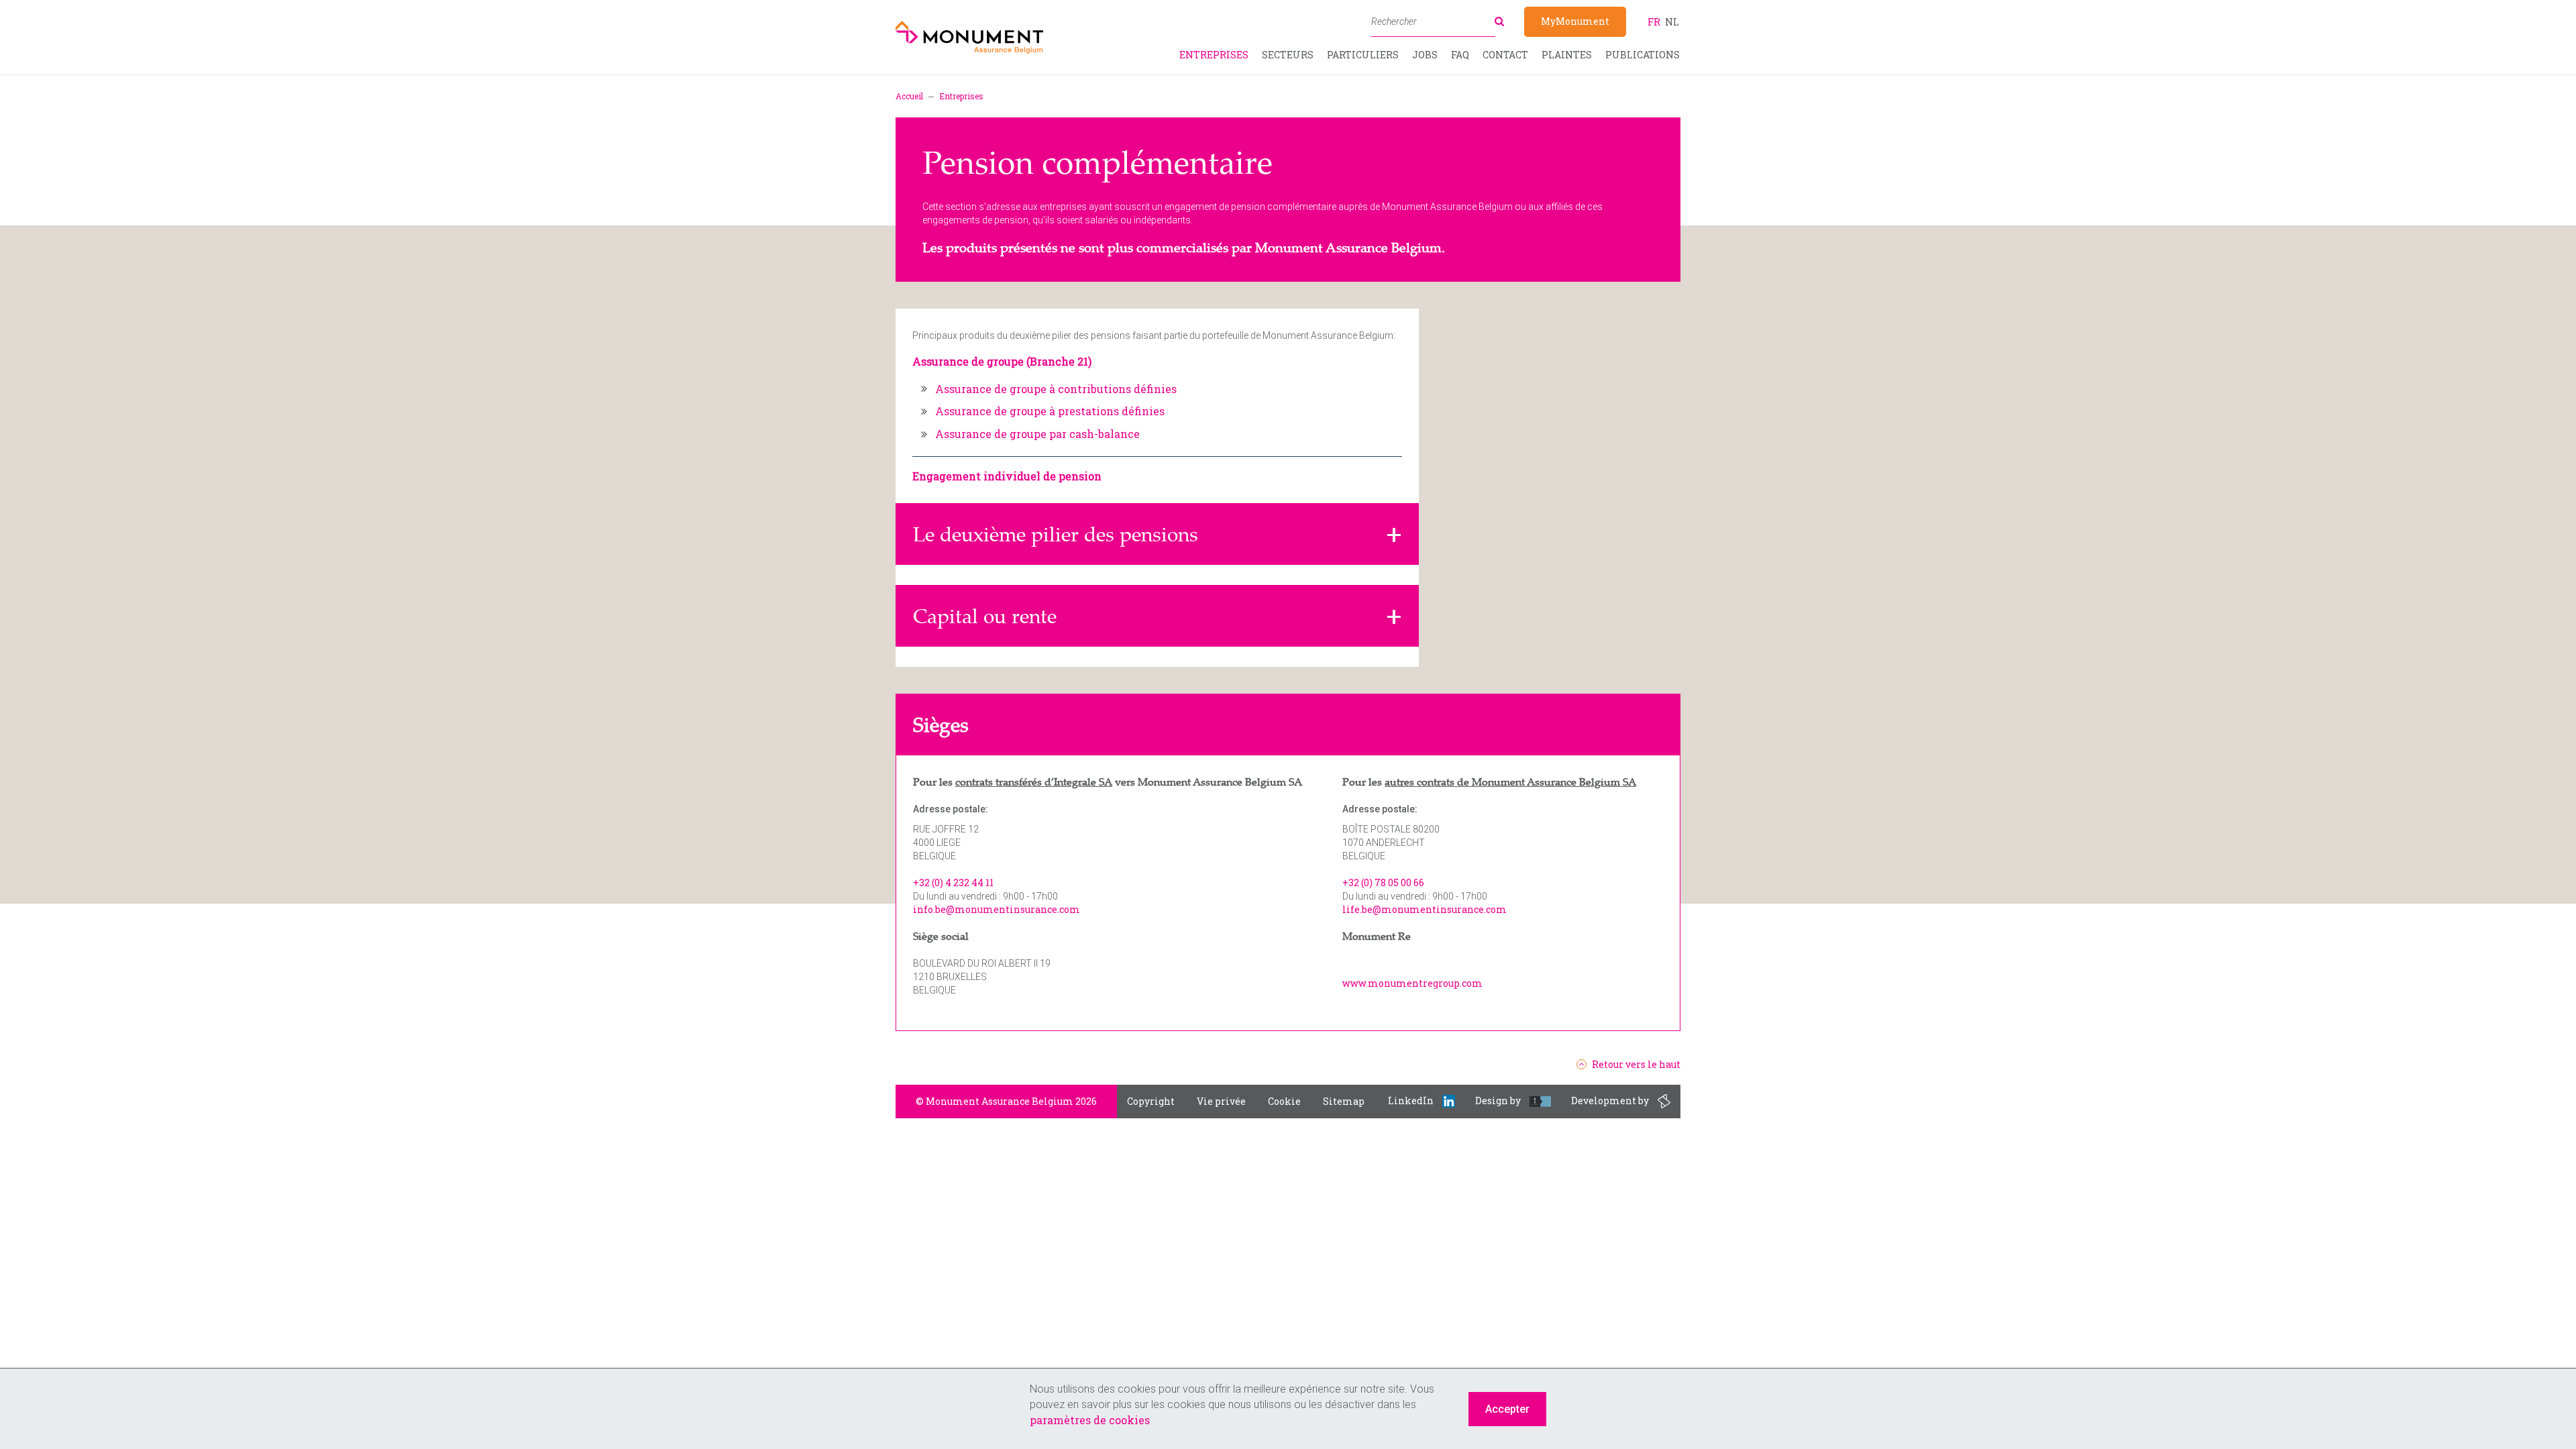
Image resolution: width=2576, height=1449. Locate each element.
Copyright (1151, 1101)
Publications (1643, 55)
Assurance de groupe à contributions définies (1056, 389)
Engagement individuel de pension (1007, 476)
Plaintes (1567, 55)
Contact (1505, 55)
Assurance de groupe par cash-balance (1037, 434)
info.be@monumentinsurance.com (997, 909)
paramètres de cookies (1090, 1420)
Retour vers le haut (1636, 1065)
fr (1654, 22)
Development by (1611, 1101)
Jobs (1425, 55)
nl (1672, 22)
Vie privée (1221, 1101)
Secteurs (1288, 55)
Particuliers (1363, 55)
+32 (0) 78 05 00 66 (1383, 882)
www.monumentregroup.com (1412, 983)
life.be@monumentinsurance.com (1425, 909)
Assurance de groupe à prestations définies (1050, 411)
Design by (1499, 1101)
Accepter (1507, 1409)
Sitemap (1344, 1101)
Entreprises (1214, 55)
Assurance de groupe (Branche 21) (1002, 361)
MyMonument (1575, 21)
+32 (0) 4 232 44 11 (953, 882)
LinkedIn (1412, 1101)
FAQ (1460, 55)
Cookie (1284, 1101)
